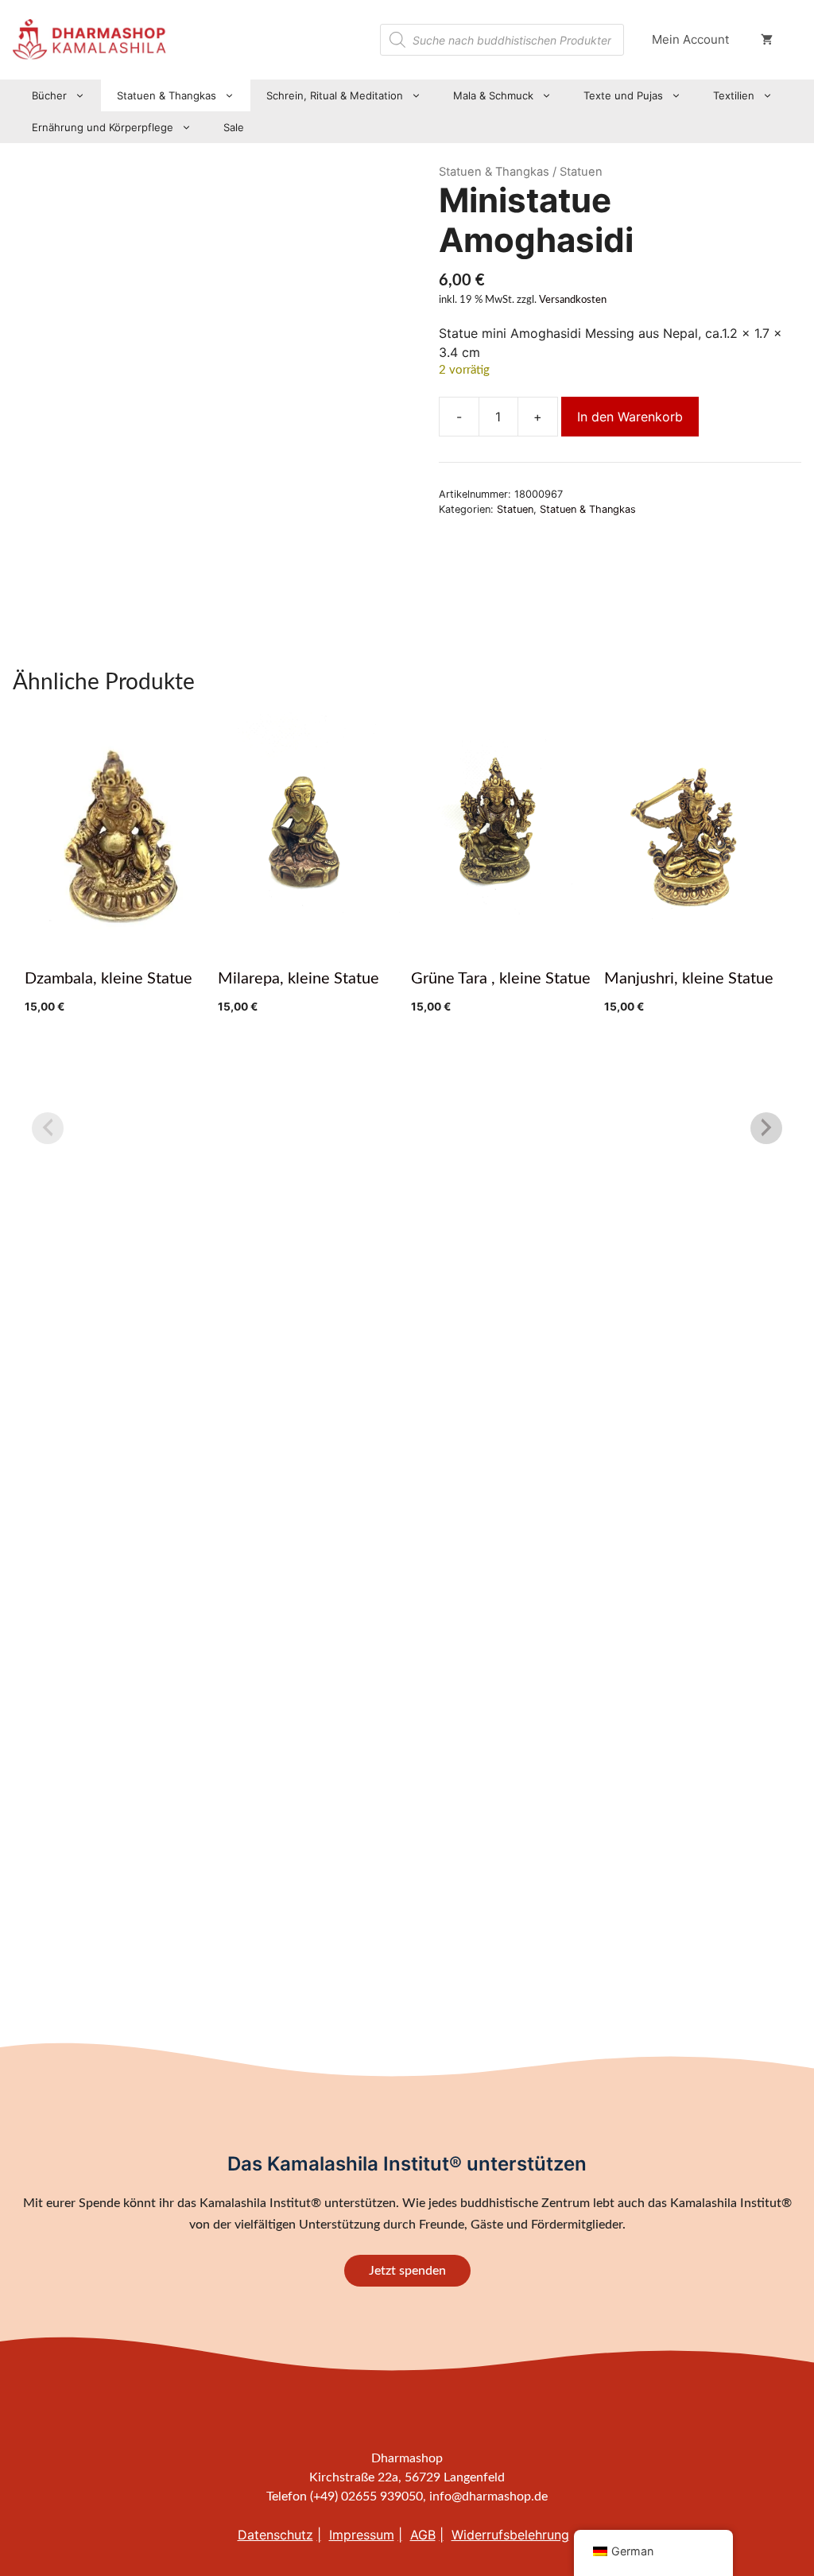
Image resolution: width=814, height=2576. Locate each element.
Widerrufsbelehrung (510, 2535)
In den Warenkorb (630, 417)
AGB (423, 2535)
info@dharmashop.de (488, 2496)
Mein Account (690, 39)
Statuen (515, 509)
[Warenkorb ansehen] (767, 40)
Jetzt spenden (407, 2271)
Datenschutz (275, 2535)
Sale (234, 127)
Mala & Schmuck (493, 95)
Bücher (49, 95)
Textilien (734, 95)
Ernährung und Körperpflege (103, 127)
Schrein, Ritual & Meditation (335, 95)
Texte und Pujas (623, 95)
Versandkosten (573, 300)
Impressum (362, 2535)
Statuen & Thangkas (167, 95)
